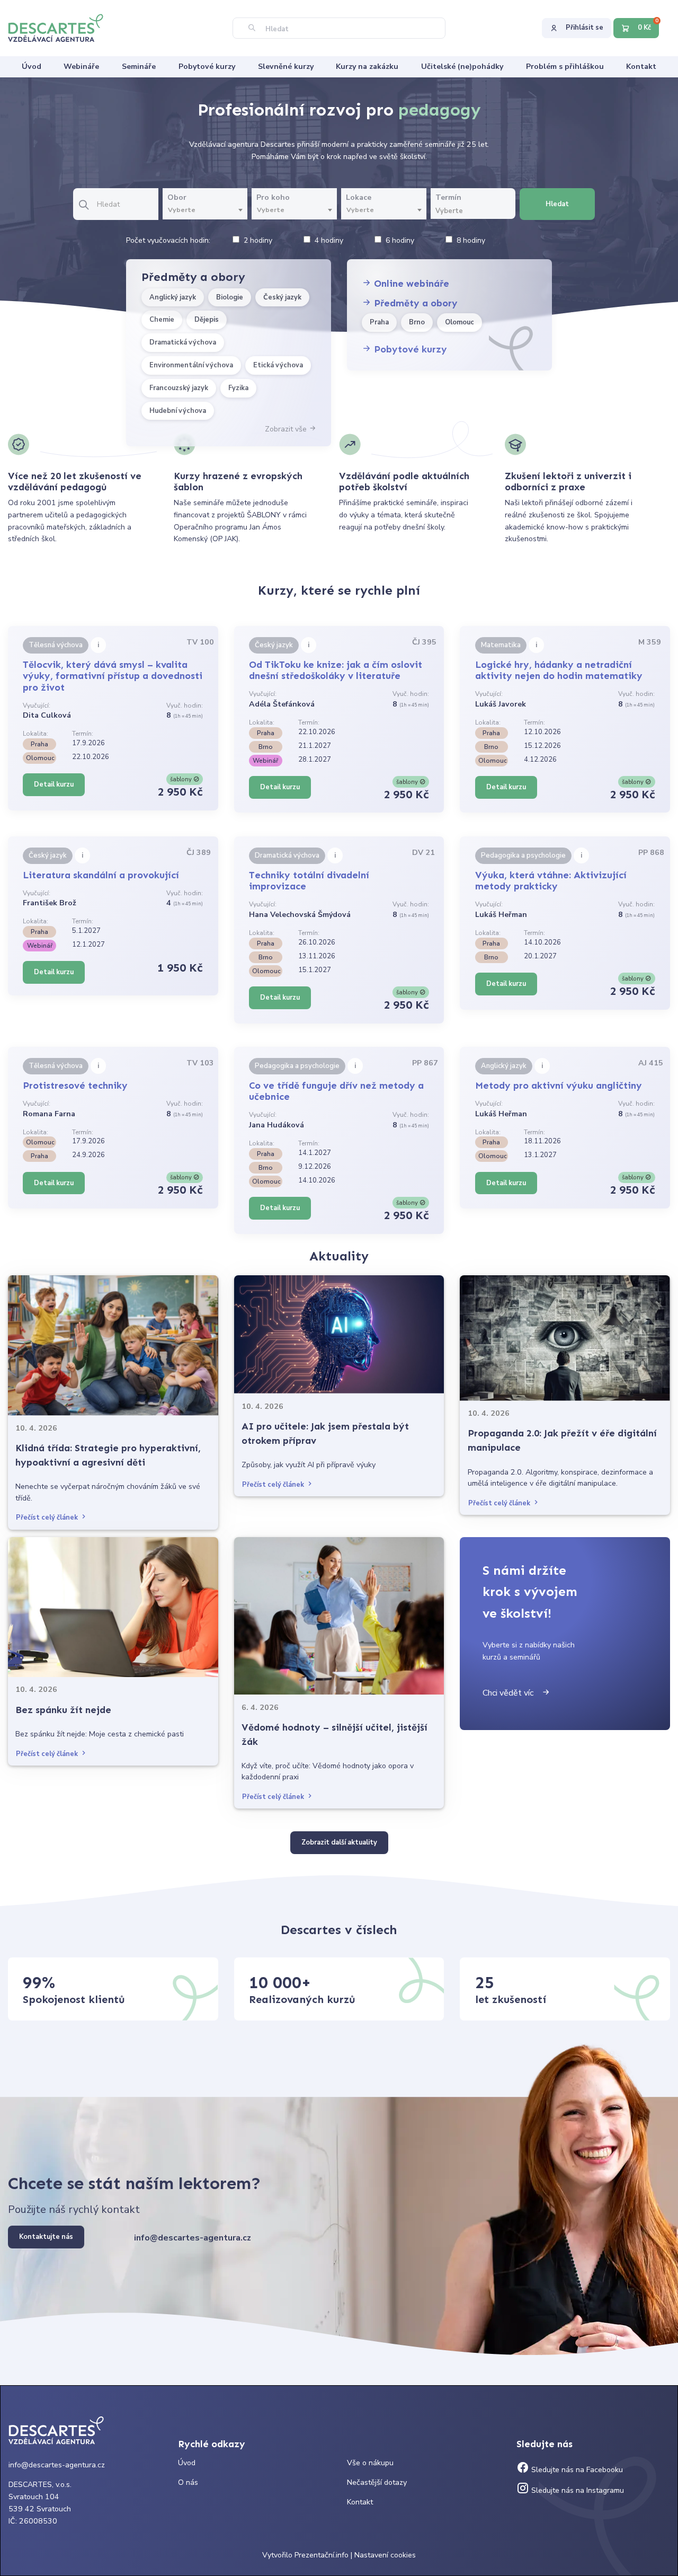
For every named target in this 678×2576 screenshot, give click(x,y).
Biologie (230, 297)
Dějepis (207, 320)
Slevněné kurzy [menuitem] (286, 67)
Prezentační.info (322, 2555)
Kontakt (360, 2502)
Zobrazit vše (287, 429)
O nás (188, 2482)
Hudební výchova (178, 411)
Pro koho (273, 197)
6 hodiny (400, 240)
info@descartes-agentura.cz (193, 2238)
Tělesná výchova (56, 645)
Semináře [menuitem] (139, 67)
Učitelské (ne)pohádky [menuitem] (462, 67)
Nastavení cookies (385, 2555)
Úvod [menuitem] (32, 67)
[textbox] (205, 210)
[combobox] (205, 210)
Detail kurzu (54, 784)
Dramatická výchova (183, 342)
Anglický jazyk (173, 297)
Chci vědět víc (512, 1693)
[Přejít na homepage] (61, 27)
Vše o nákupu (370, 2463)
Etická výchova (278, 365)
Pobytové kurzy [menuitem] (207, 67)
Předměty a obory (414, 303)
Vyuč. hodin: (185, 705)
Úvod (187, 2463)
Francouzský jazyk (179, 388)
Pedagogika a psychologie (523, 855)
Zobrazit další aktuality (339, 1842)
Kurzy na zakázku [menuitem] (367, 67)
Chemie (162, 320)
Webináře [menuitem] (81, 67)
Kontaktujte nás (46, 2237)
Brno (417, 322)
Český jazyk (282, 297)
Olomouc (460, 322)
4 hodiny (329, 240)
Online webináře (410, 284)
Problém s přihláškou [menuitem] (565, 67)
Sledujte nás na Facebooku (576, 2470)
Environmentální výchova (191, 365)
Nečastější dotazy (377, 2482)
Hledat (557, 204)
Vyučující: (37, 705)
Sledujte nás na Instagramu (577, 2490)
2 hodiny (258, 240)
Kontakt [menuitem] (641, 67)
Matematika (501, 645)
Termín (448, 197)
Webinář (265, 761)
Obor (177, 197)
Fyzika (238, 388)
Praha (379, 322)
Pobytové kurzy (409, 349)
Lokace (359, 197)
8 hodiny (471, 240)
